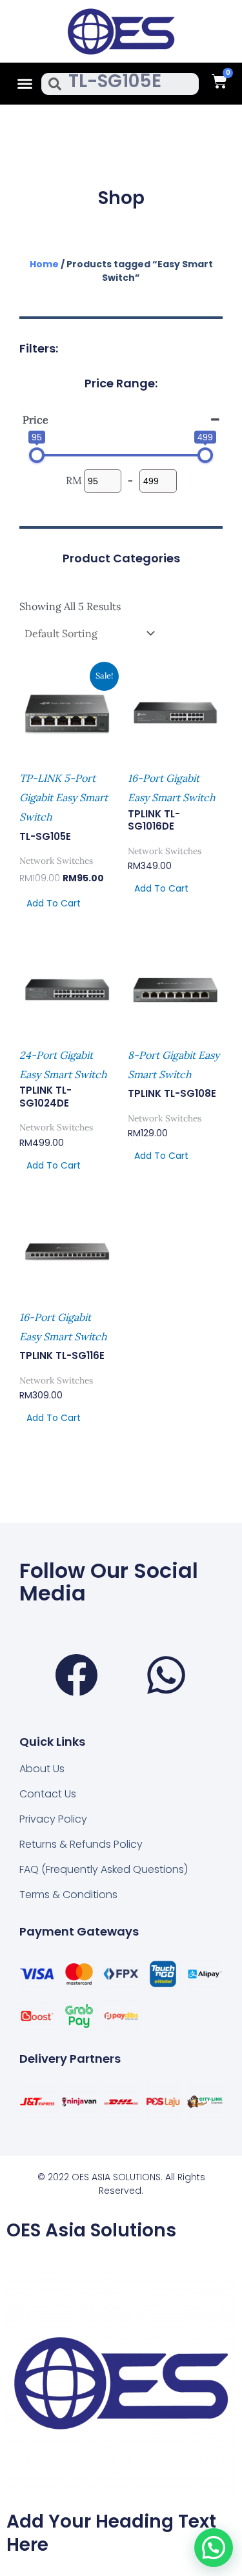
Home (44, 264)
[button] (25, 84)
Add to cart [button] (54, 903)
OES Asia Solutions (91, 2230)
